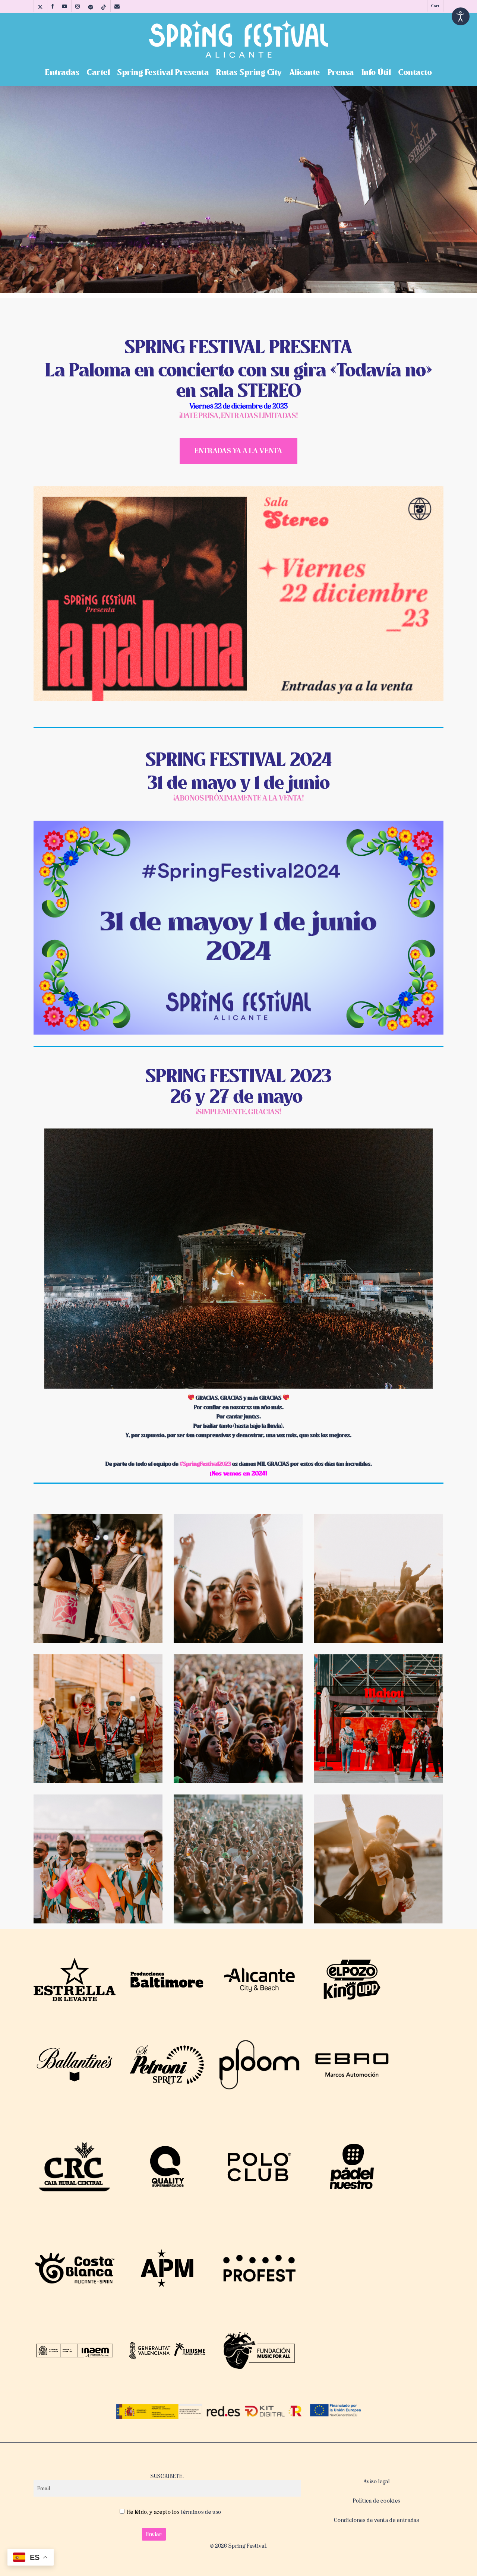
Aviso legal (376, 2481)
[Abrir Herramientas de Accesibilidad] (461, 16)
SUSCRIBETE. (167, 2476)
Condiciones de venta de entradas (376, 2520)
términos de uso (201, 2512)
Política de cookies (377, 2501)
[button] (238, 451)
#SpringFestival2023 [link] (205, 1464)
